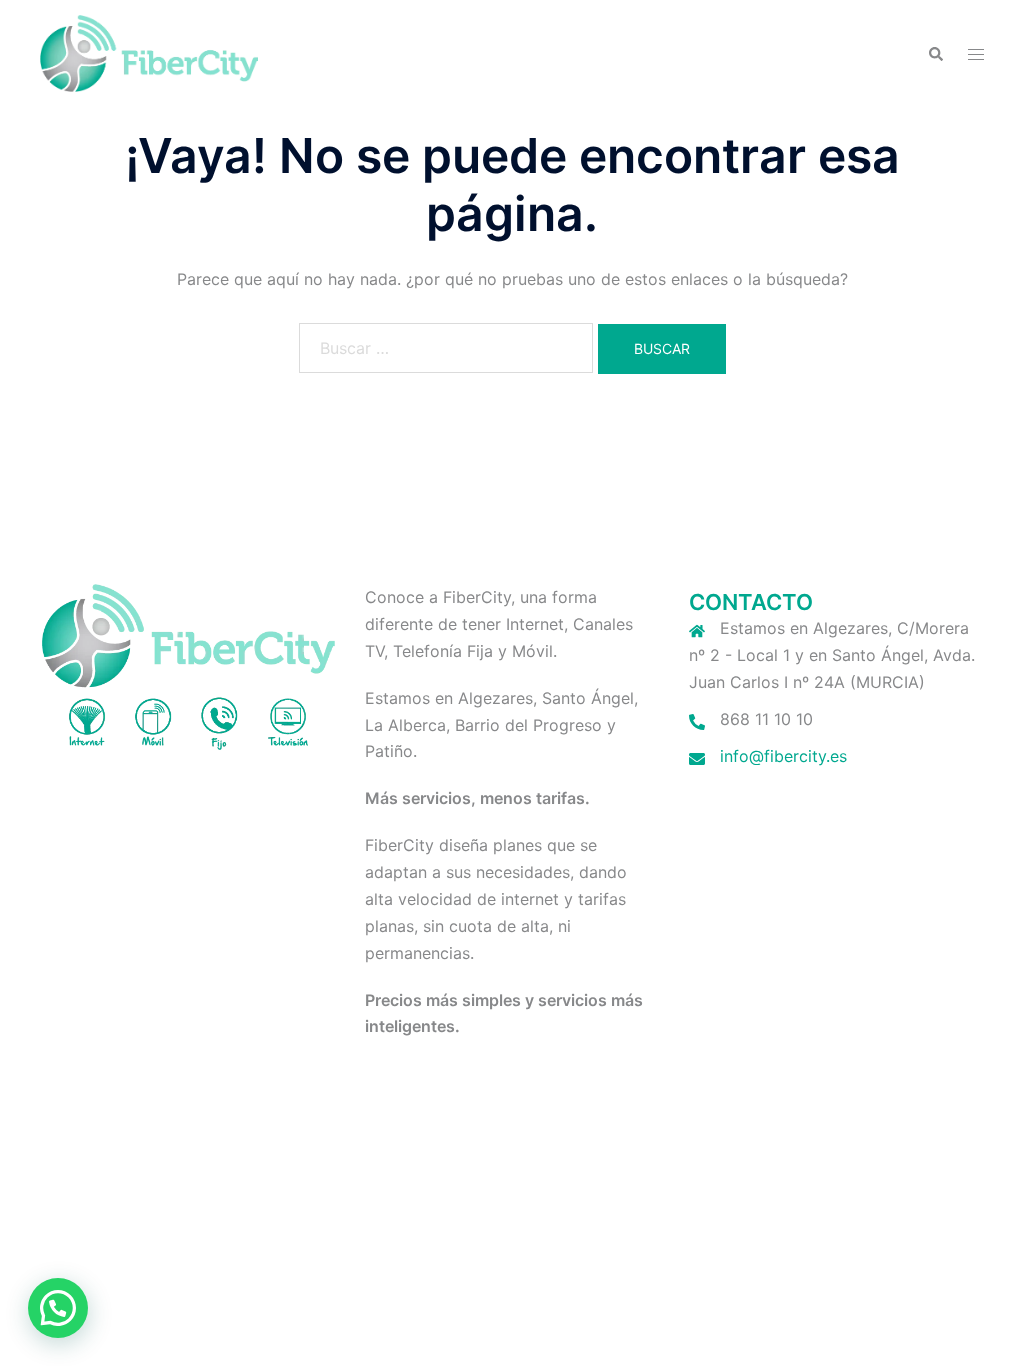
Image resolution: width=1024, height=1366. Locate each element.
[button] (935, 53)
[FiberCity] (149, 52)
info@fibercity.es (783, 756)
